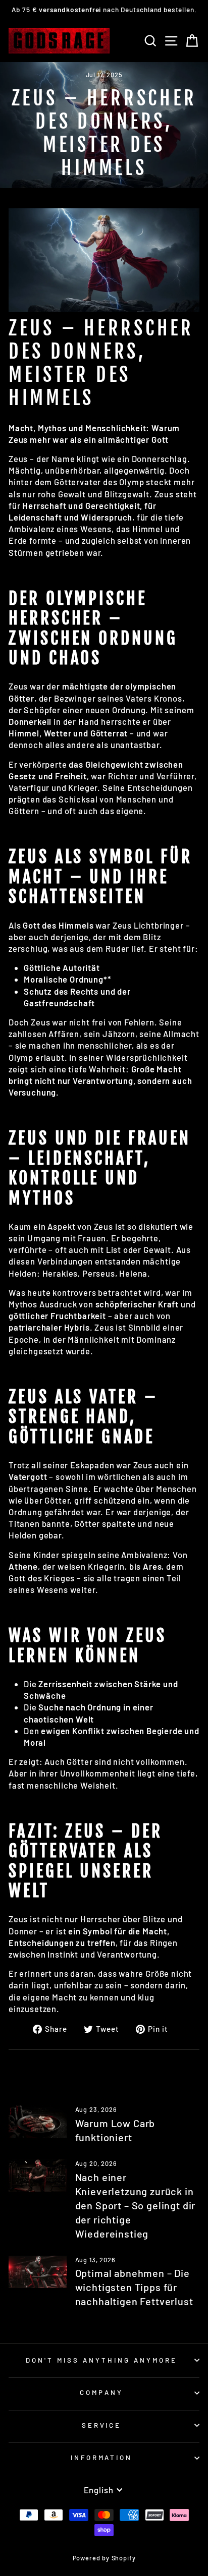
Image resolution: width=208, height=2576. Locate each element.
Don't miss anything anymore (101, 2360)
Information (102, 2457)
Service (102, 2425)
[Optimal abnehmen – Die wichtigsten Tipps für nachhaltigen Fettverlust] (38, 2272)
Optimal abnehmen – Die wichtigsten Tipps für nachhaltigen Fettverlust (134, 2287)
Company (101, 2392)
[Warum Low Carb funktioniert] (38, 2122)
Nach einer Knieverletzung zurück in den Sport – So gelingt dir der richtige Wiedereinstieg (136, 2205)
